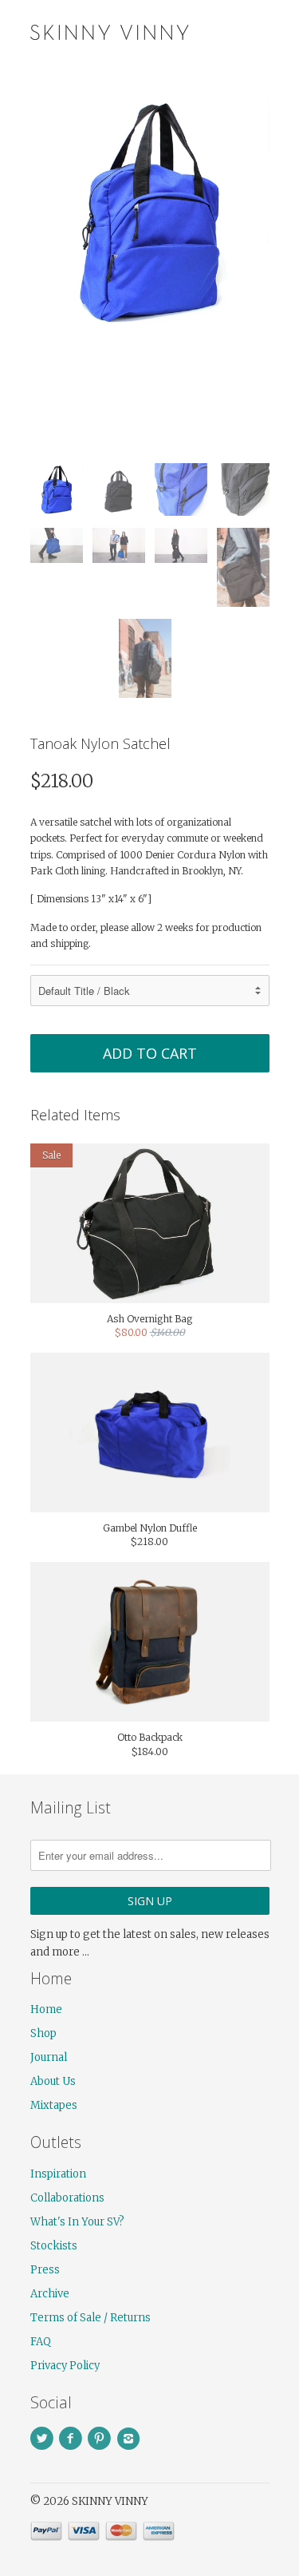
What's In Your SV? (77, 2222)
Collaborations (67, 2198)
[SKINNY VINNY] (110, 30)
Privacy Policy (65, 2366)
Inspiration (58, 2174)
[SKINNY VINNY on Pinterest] (102, 2439)
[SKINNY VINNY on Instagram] (131, 2439)
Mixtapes (54, 2105)
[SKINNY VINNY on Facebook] (73, 2439)
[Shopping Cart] (256, 32)
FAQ (41, 2342)
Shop (43, 2033)
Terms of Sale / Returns (90, 2318)
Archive (50, 2294)
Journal (49, 2057)
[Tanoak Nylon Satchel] (150, 212)
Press (45, 2270)
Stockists (54, 2246)
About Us (53, 2081)
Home (46, 2009)
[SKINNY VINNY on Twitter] (45, 2439)
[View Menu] (224, 32)
